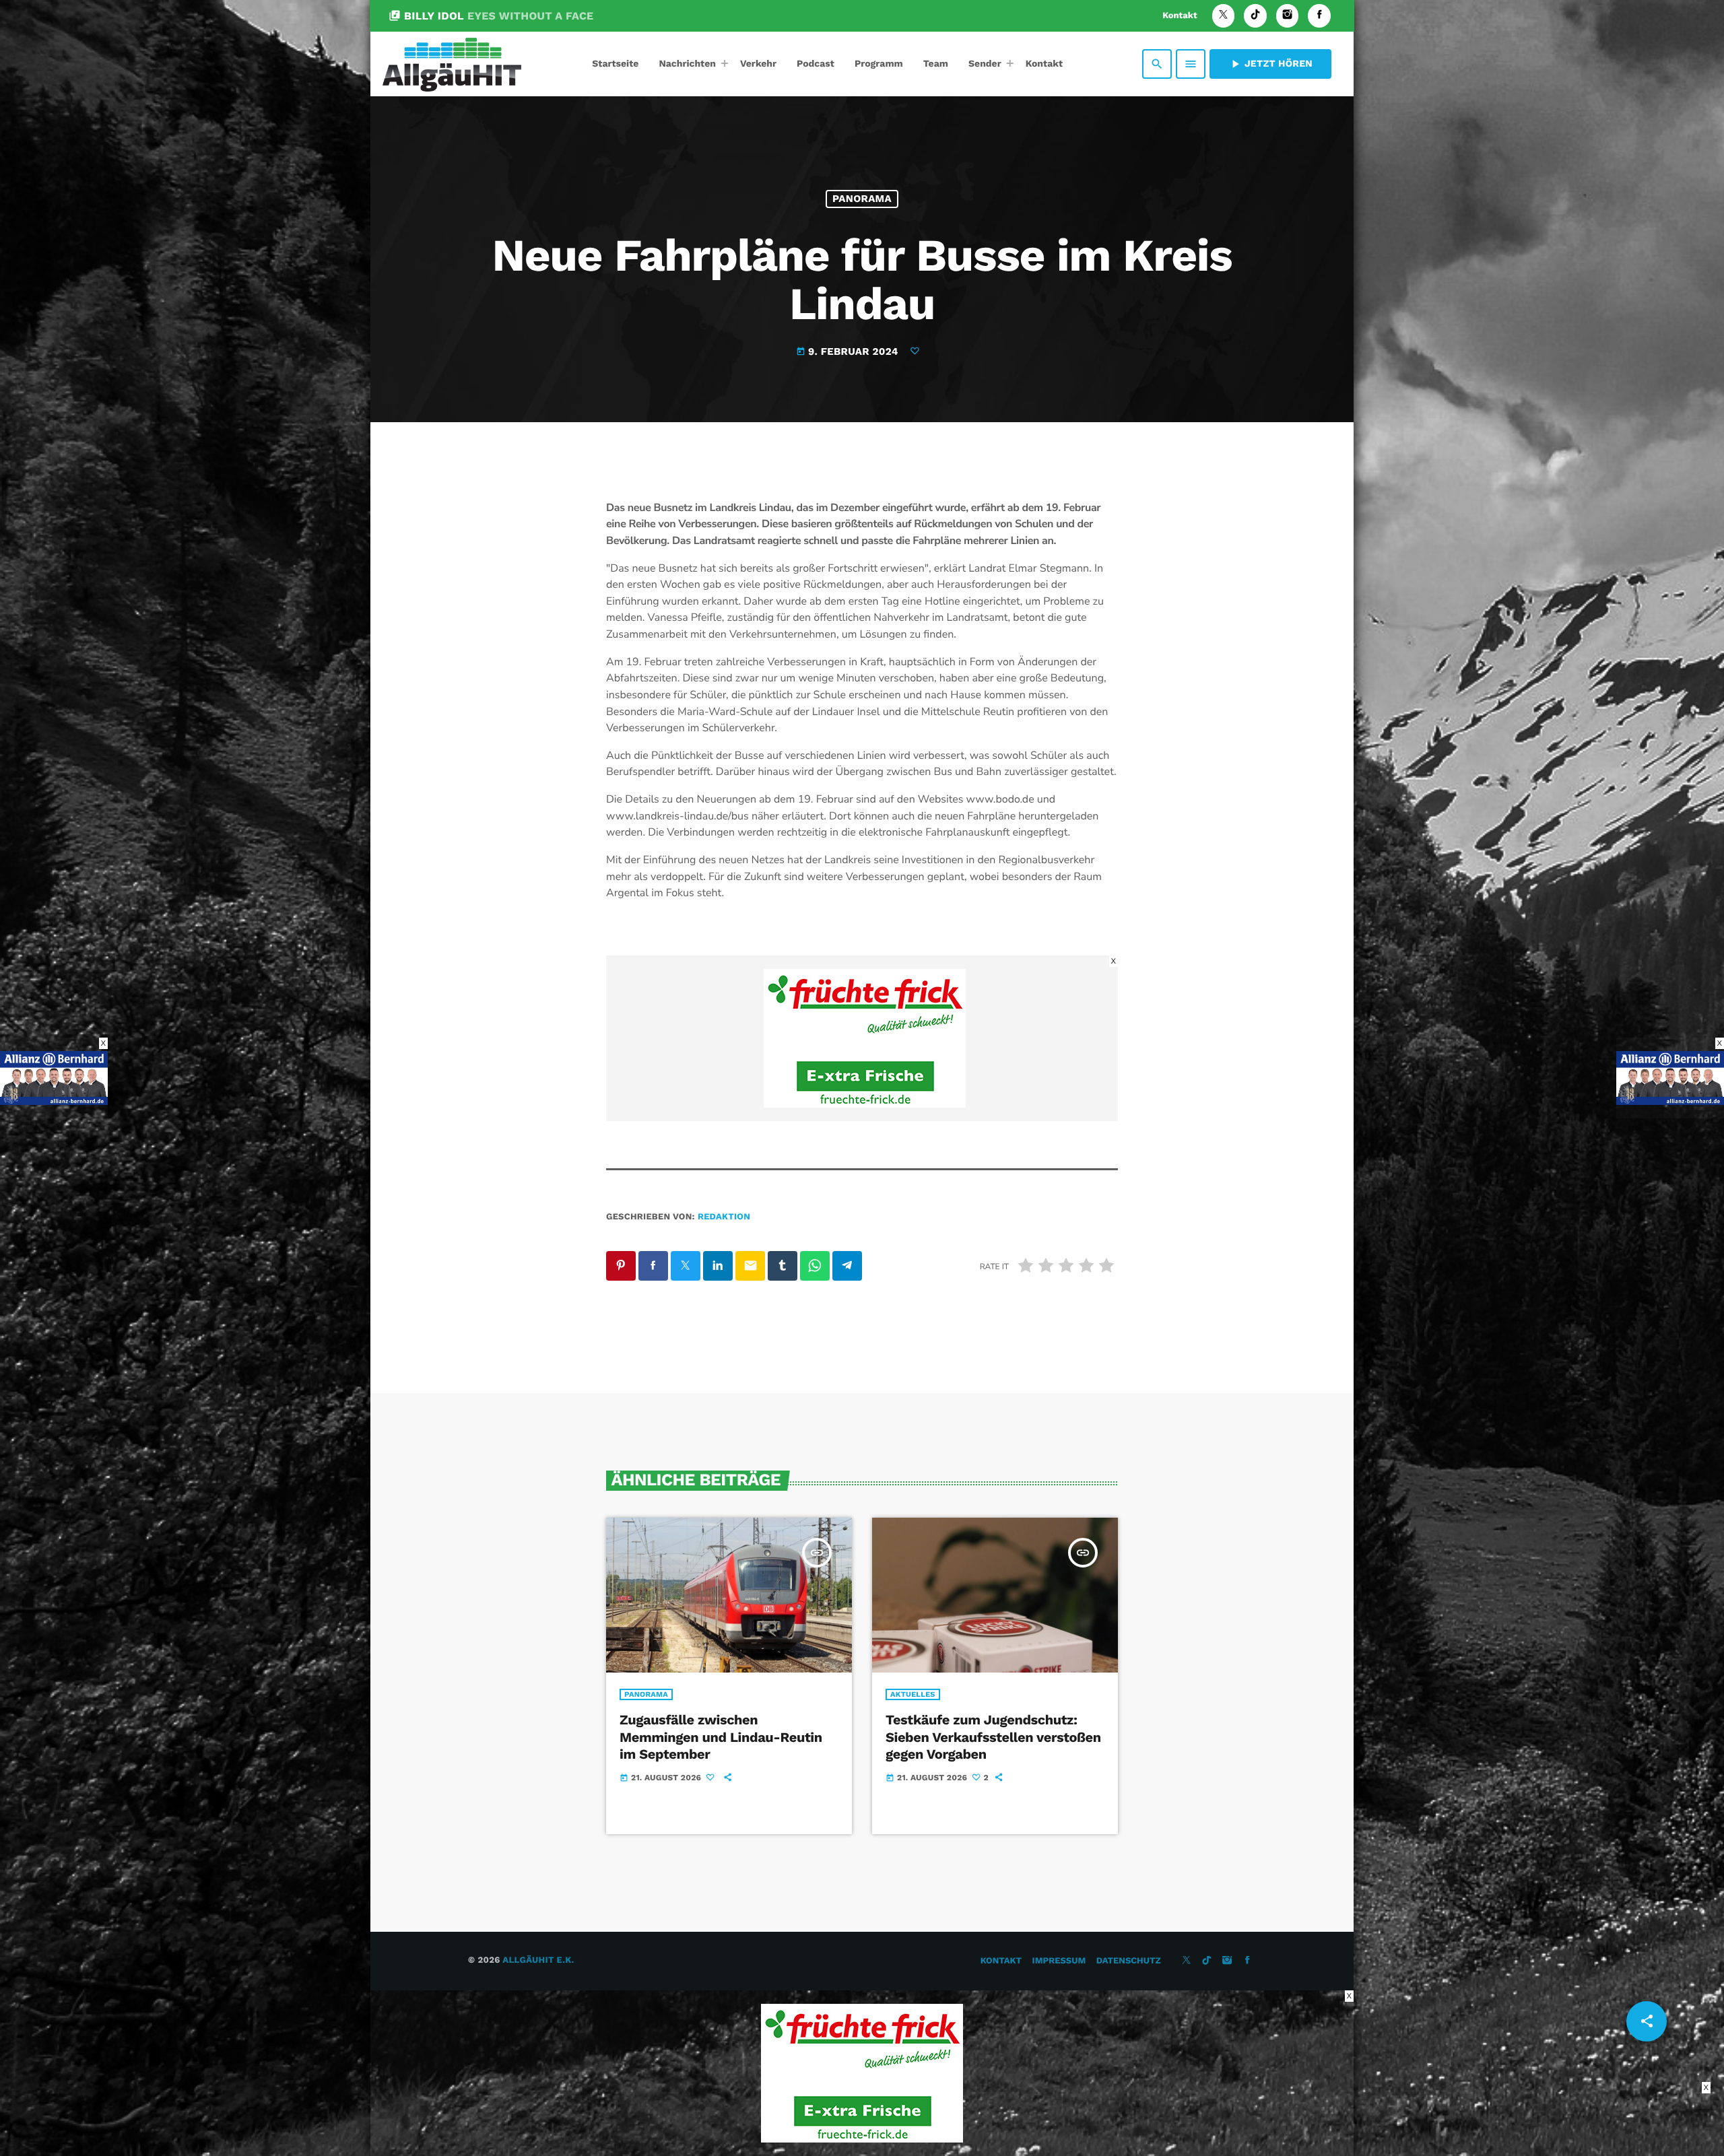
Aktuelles (913, 1694)
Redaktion (724, 1217)
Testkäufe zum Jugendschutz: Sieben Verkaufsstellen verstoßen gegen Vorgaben (993, 1737)
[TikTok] (1255, 16)
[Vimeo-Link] (452, 64)
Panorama (862, 199)
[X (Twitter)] (1224, 16)
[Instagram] (1288, 16)
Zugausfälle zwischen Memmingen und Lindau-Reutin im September (721, 1737)
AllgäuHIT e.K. (538, 1960)
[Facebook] (1319, 16)
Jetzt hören (1270, 64)
